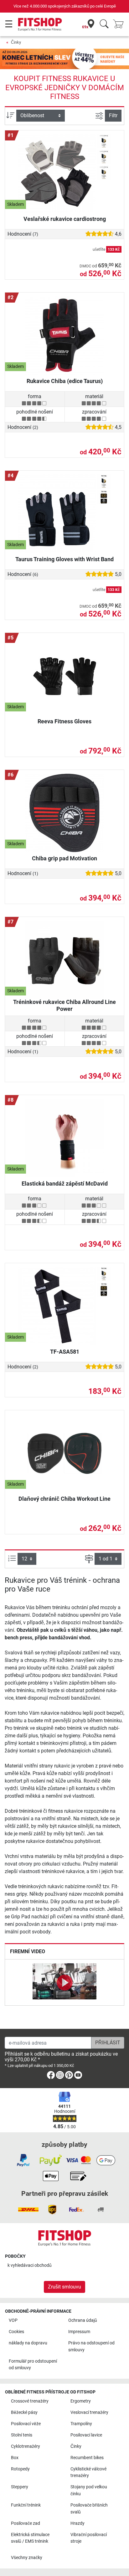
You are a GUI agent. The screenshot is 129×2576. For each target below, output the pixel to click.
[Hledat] (104, 24)
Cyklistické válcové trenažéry (88, 2472)
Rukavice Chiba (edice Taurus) (65, 381)
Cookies (16, 2332)
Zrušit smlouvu (64, 2287)
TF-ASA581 (65, 1352)
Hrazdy (77, 2523)
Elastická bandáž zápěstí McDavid (65, 1184)
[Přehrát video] (64, 1982)
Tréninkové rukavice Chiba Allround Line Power (64, 1005)
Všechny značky (27, 2558)
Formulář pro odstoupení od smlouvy (33, 2365)
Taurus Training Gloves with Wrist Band (64, 559)
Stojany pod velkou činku (89, 2490)
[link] (51, 2076)
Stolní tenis (22, 2435)
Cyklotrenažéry (26, 2446)
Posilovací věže (26, 2424)
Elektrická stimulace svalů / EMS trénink (30, 2538)
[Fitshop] (40, 24)
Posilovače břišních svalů (89, 2509)
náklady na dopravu (28, 2343)
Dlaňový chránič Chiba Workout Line (64, 1499)
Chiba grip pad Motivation (64, 858)
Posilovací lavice (86, 2435)
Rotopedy (20, 2469)
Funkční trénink (26, 2505)
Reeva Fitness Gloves (64, 721)
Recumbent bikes (87, 2458)
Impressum (79, 2332)
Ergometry (81, 2401)
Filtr (113, 115)
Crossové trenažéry (30, 2401)
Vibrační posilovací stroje (89, 2538)
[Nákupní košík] (120, 24)
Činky (16, 42)
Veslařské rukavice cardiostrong (65, 219)
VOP (13, 2320)
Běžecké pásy (24, 2412)
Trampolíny (81, 2424)
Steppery (20, 2487)
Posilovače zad (26, 2523)
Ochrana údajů (83, 2320)
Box (15, 2458)
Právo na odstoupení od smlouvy (91, 2346)
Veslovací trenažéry (89, 2412)
